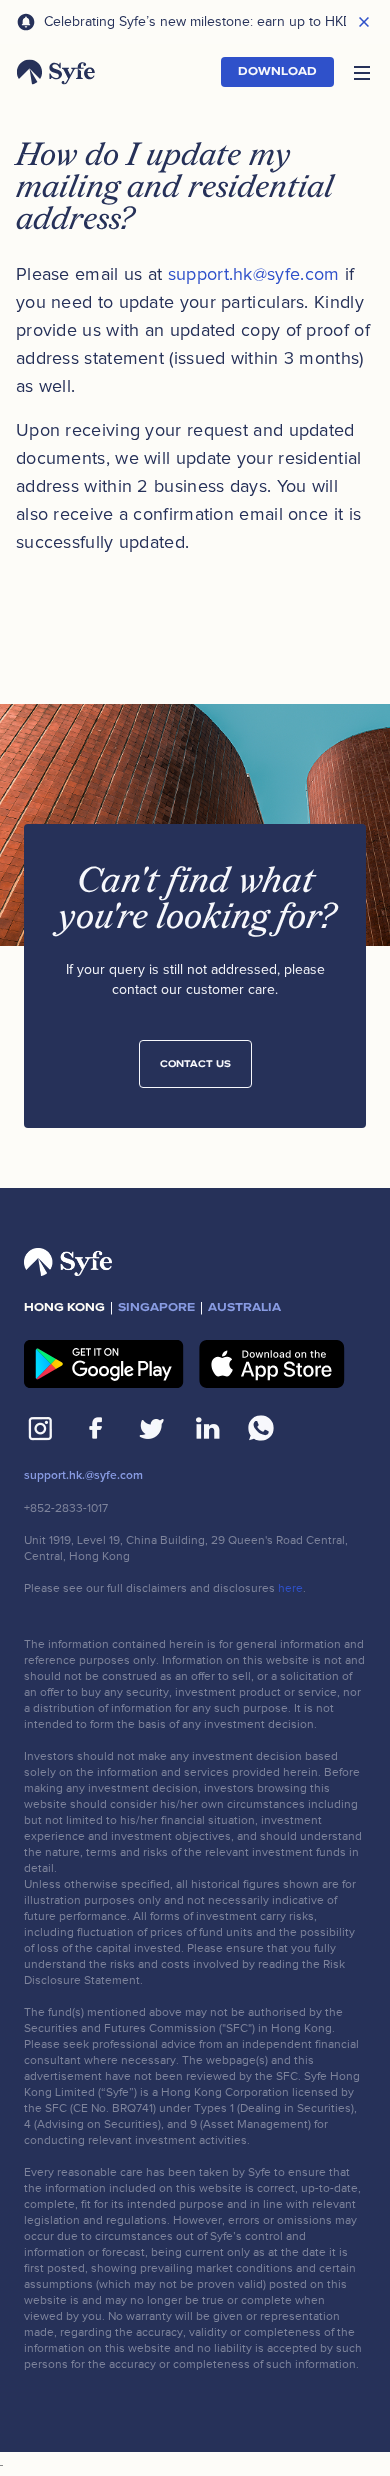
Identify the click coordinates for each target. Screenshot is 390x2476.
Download (277, 71)
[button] (362, 72)
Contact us (195, 1064)
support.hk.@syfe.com (83, 1475)
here (290, 1588)
